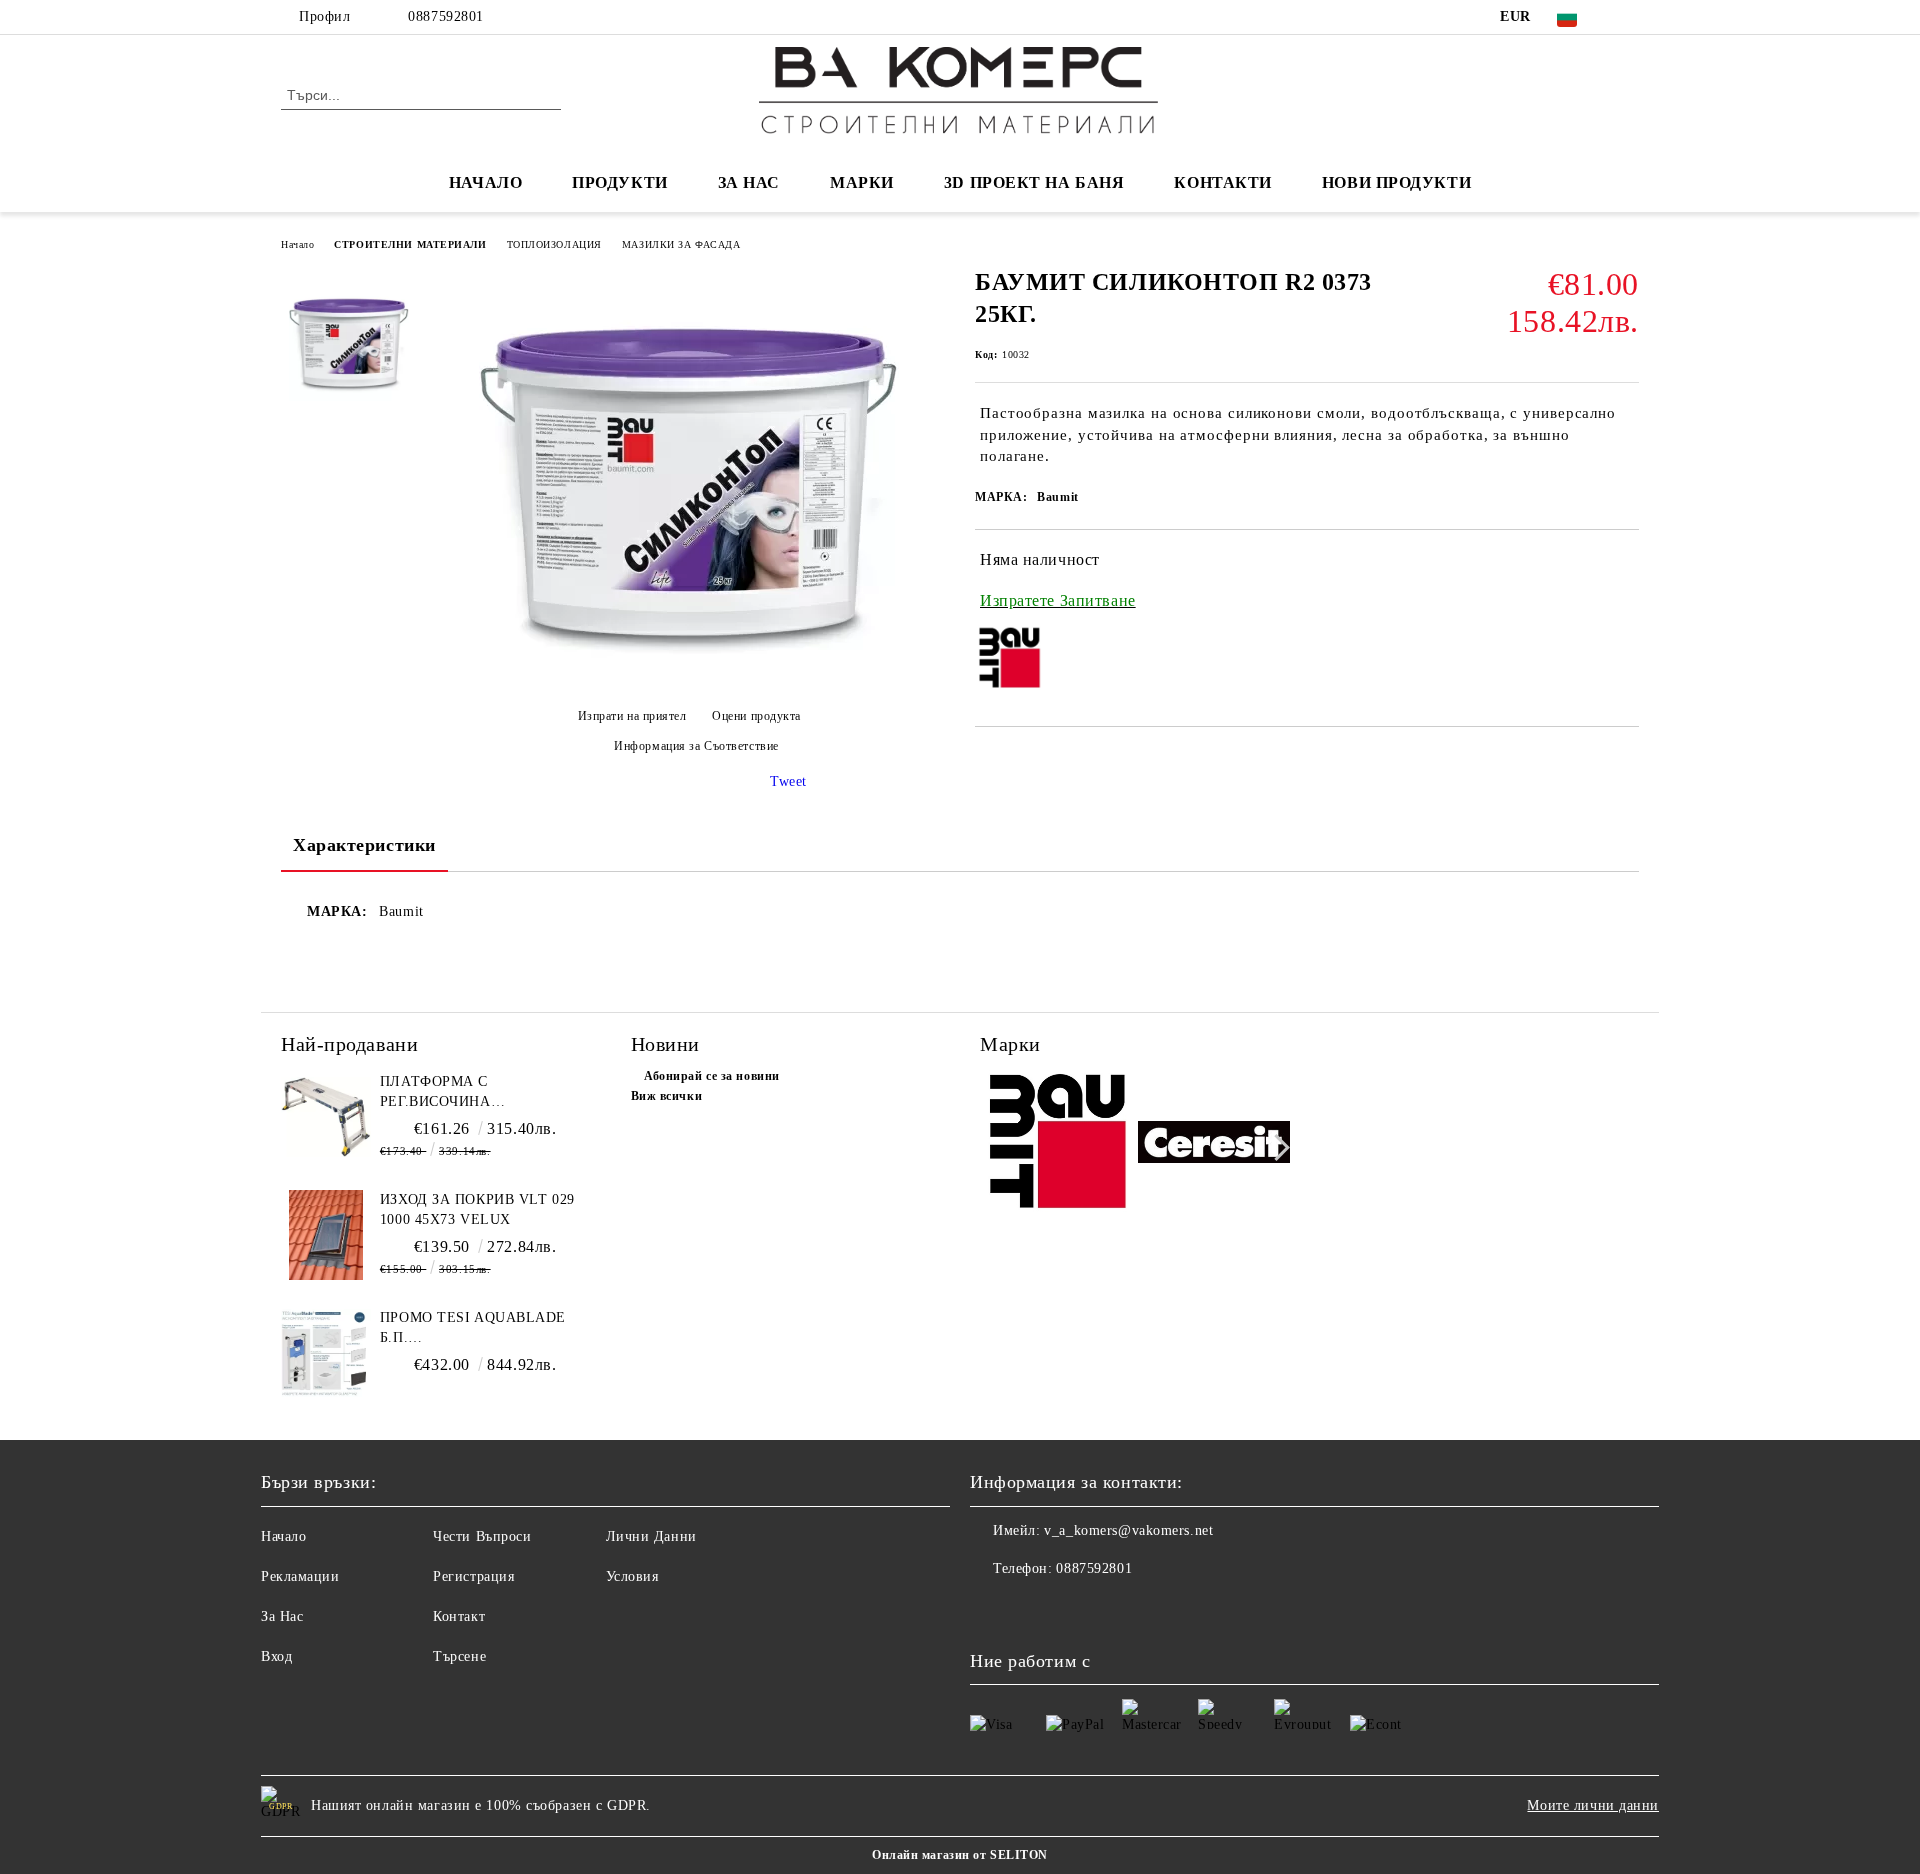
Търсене (459, 1656)
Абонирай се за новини (712, 1076)
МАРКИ (862, 182)
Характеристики (364, 845)
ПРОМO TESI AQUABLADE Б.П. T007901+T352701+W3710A (473, 1329)
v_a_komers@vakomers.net (1128, 1530)
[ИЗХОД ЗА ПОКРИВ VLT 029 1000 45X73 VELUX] (326, 1235)
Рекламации (300, 1576)
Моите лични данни (1593, 1805)
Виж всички (667, 1096)
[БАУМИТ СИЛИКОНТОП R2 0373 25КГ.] (689, 681)
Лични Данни (651, 1536)
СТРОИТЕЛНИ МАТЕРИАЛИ (410, 244)
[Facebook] (1628, 17)
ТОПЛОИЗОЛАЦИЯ (554, 244)
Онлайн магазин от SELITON (960, 1855)
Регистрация (473, 1576)
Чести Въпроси (482, 1536)
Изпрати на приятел (632, 716)
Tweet (788, 781)
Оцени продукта (756, 716)
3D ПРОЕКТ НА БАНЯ (1034, 182)
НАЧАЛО (485, 182)
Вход (276, 1656)
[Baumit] (1056, 1145)
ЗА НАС (749, 182)
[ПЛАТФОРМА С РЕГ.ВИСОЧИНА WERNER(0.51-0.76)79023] (326, 1117)
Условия (632, 1576)
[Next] (1276, 1147)
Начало (297, 244)
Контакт (459, 1616)
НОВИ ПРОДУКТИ (1396, 182)
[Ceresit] (1214, 1145)
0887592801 (446, 16)
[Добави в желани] (1624, 581)
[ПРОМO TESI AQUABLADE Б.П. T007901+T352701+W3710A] (326, 1353)
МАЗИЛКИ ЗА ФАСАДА (681, 244)
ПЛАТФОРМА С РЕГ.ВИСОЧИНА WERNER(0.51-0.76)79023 (465, 1093)
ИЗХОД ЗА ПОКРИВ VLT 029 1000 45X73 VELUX (477, 1209)
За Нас (282, 1616)
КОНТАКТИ (1222, 182)
